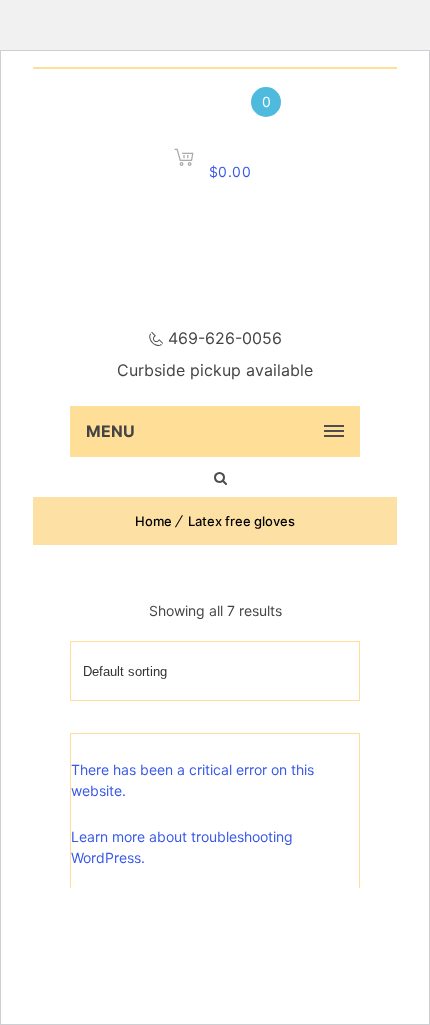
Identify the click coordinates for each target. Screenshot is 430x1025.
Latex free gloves (241, 521)
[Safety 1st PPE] (215, 266)
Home (153, 521)
